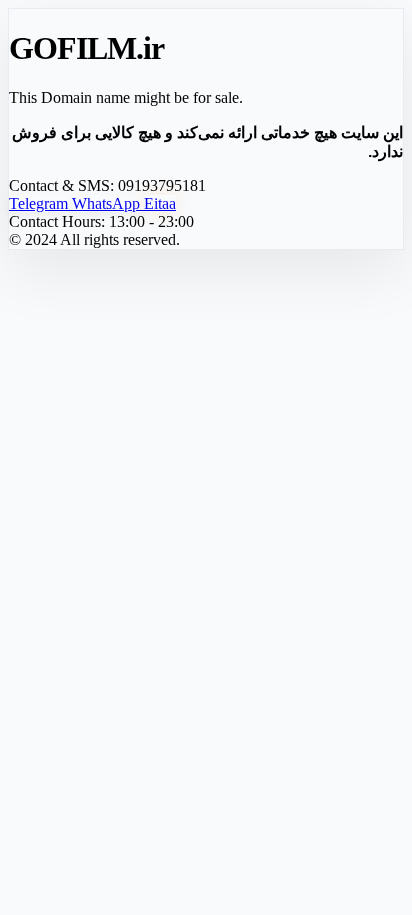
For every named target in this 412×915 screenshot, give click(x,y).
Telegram (40, 203)
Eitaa (160, 203)
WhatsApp (108, 203)
